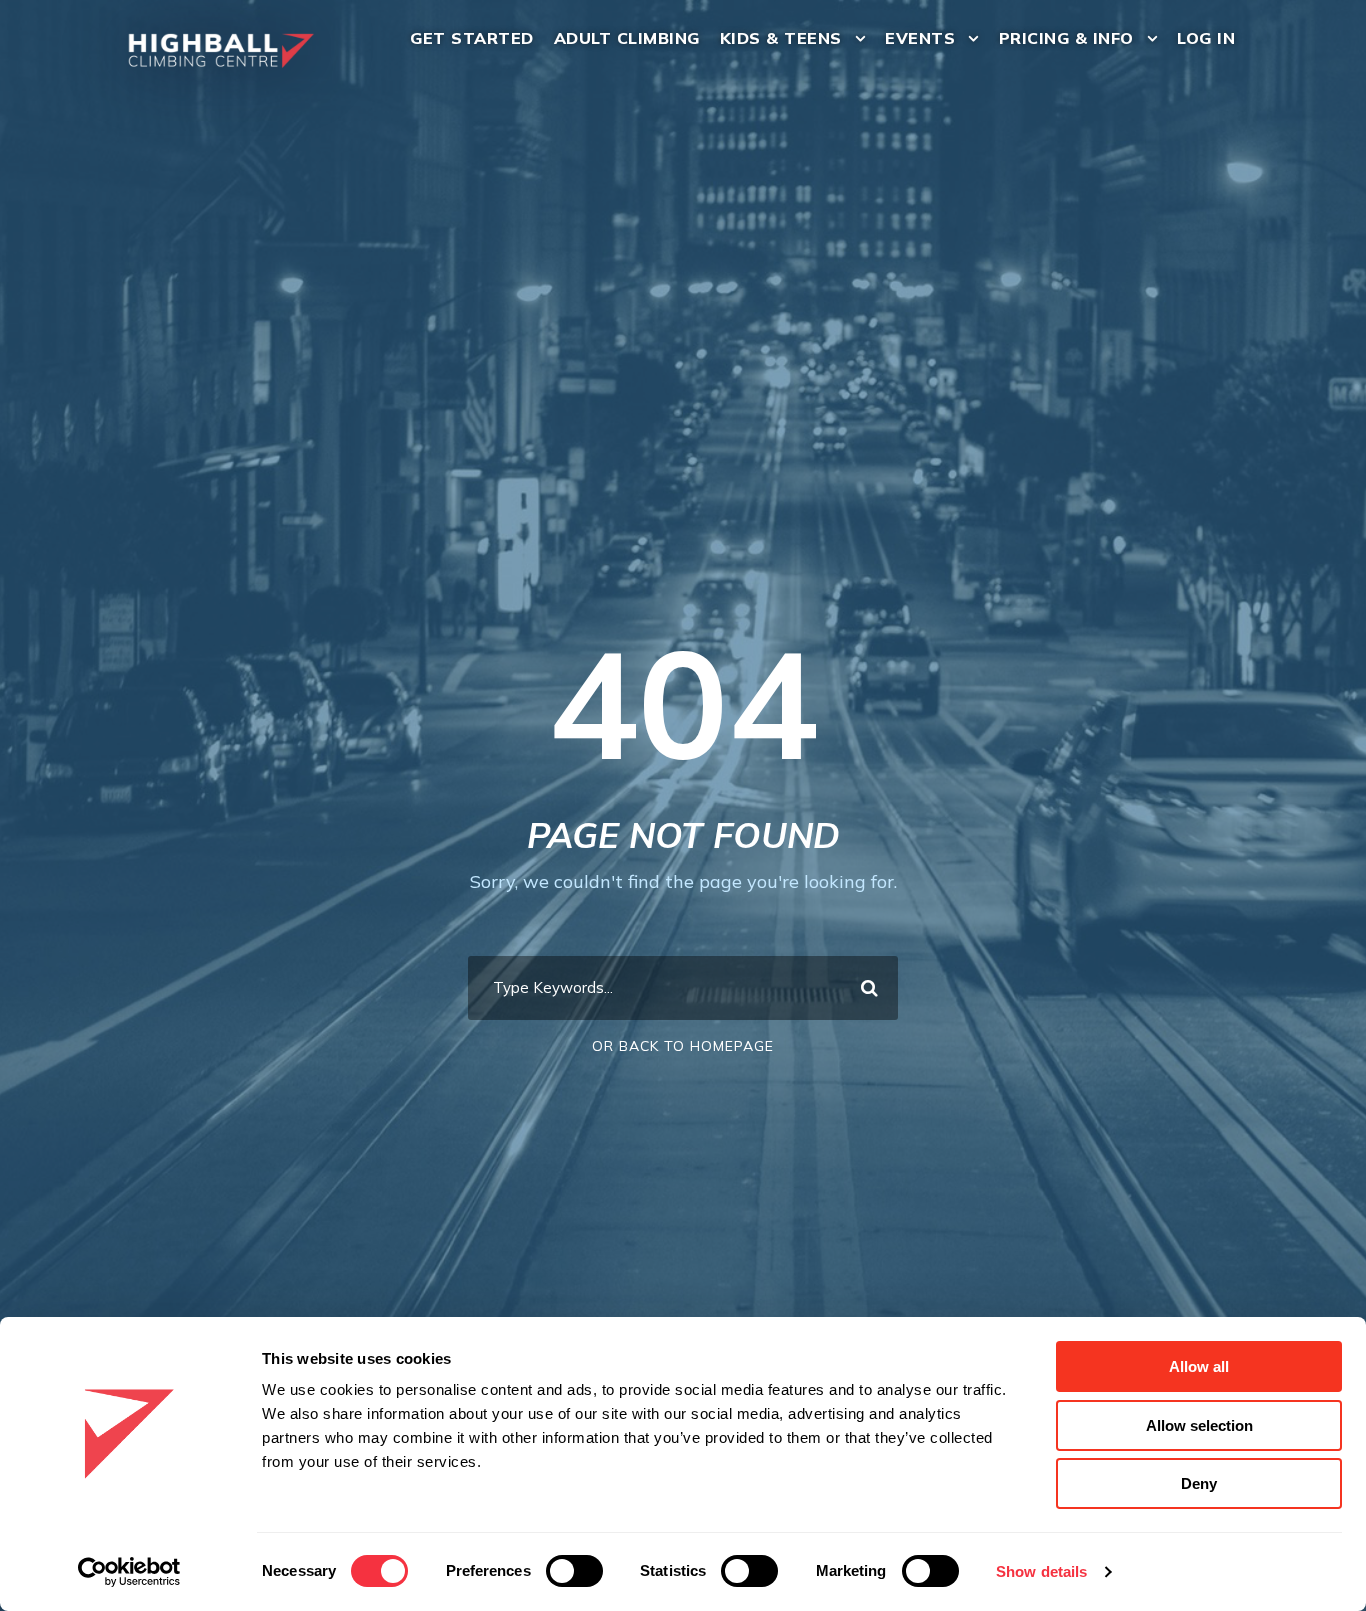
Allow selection (1199, 1425)
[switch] (574, 1571)
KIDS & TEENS (781, 38)
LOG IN (1206, 38)
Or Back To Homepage (683, 1046)
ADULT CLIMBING (627, 38)
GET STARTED (472, 38)
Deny (1199, 1483)
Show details (1041, 1571)
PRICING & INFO (1066, 38)
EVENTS (920, 38)
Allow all (1199, 1366)
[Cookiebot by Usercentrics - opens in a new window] (129, 1572)
